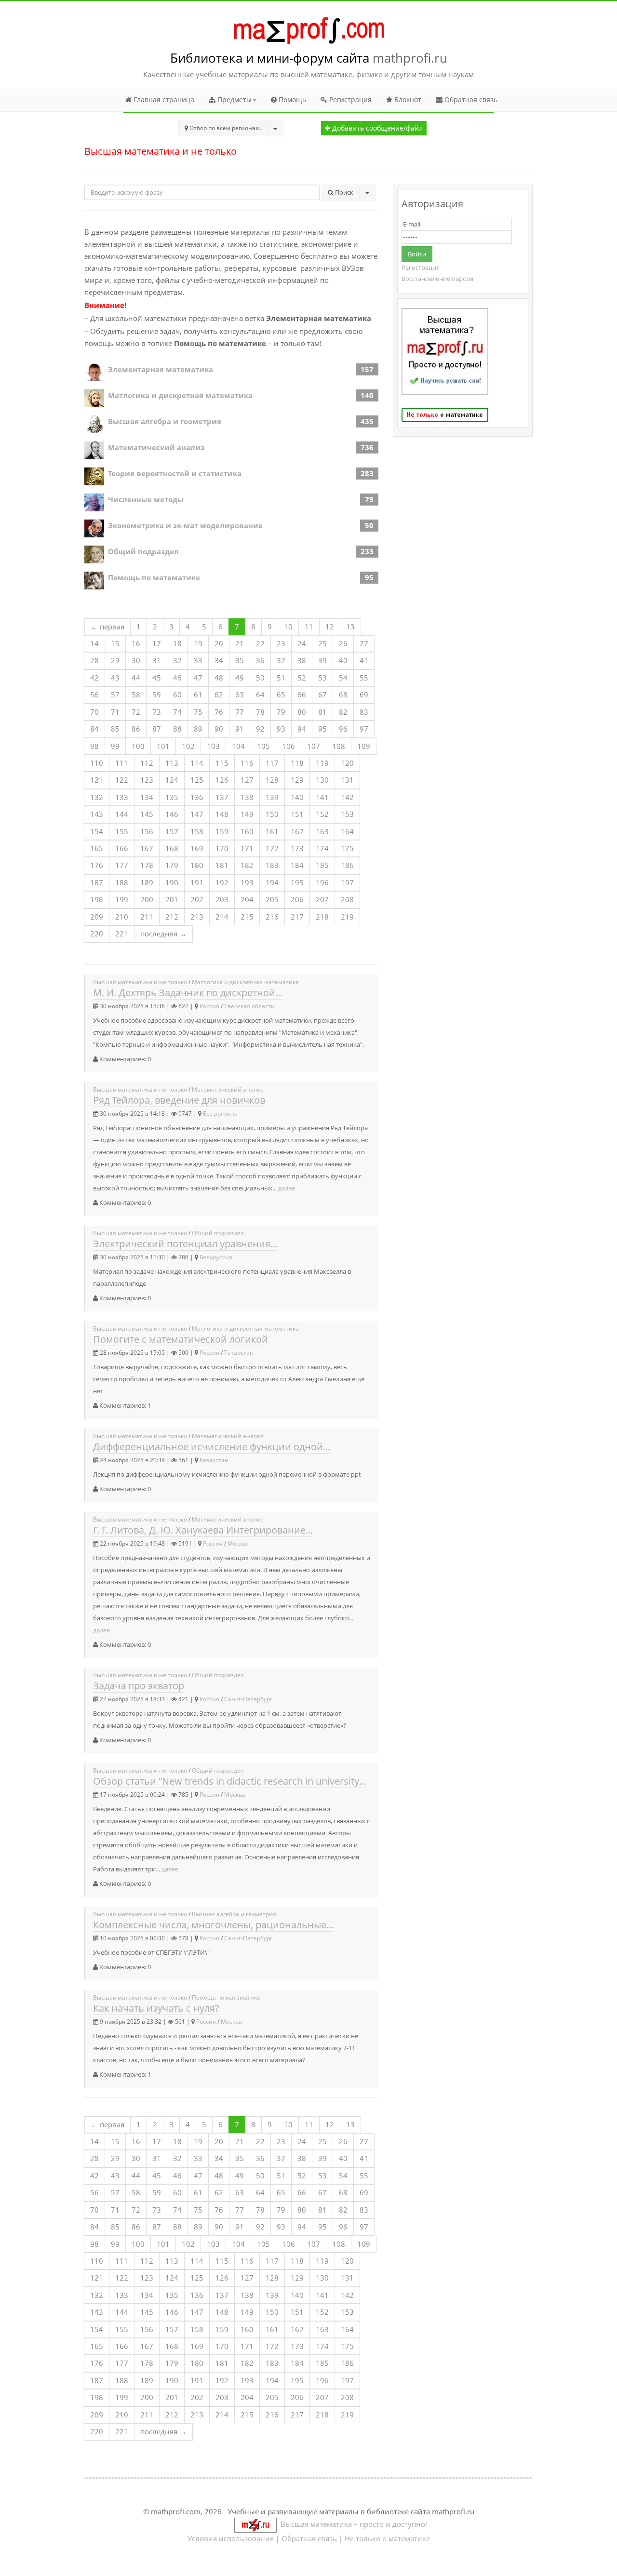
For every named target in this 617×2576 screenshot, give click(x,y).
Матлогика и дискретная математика (180, 395)
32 (177, 660)
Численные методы (146, 499)
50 (260, 678)
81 (322, 712)
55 (364, 678)
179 (172, 865)
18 (177, 643)
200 (147, 899)
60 (177, 694)
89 (198, 729)
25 (322, 643)
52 (302, 678)
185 (322, 865)
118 (297, 763)
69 (364, 694)
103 (213, 746)
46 (177, 678)
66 (302, 694)
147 (197, 814)
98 (94, 746)
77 (240, 712)
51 (281, 678)
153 (347, 814)
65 (281, 694)
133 (122, 797)
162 (297, 831)
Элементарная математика (161, 369)
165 (97, 848)
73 (157, 712)
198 (97, 899)
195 (297, 882)
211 (147, 917)
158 (197, 831)
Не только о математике (387, 2538)
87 (157, 729)
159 (222, 831)
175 (347, 848)
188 (122, 882)
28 (94, 660)
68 (343, 694)
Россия (209, 1006)
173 (297, 848)
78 (260, 712)
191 (197, 882)
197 (347, 882)
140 (297, 797)
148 (222, 814)
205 (272, 899)
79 (281, 712)
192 (222, 882)
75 (198, 712)
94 (302, 729)
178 (147, 865)
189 (147, 882)
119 (322, 763)
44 (136, 678)
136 (197, 797)
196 (322, 882)
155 (122, 831)
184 (297, 865)
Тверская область (249, 1006)
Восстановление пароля (437, 279)
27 (364, 643)
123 (147, 780)
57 (115, 694)
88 (177, 729)
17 (157, 643)
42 (94, 678)
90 (219, 729)
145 (147, 814)
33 (198, 660)
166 (122, 848)
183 (272, 865)
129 (297, 780)
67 (322, 694)
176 (97, 865)
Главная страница (163, 100)
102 (188, 746)
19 (198, 643)
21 (240, 643)
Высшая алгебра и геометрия (165, 421)
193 (247, 882)
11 (309, 627)
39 (322, 660)
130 (322, 780)
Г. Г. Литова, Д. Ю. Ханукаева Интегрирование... (203, 1530)
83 (364, 712)
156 (147, 831)
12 (330, 627)
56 (94, 694)
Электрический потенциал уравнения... (185, 1244)
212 (172, 917)
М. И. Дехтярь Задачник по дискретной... (188, 993)
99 (115, 746)
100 (138, 746)
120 (347, 763)
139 (272, 797)
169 (197, 848)
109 (364, 746)
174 (322, 848)
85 (115, 729)
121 (97, 780)
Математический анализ (156, 447)
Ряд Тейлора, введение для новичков (179, 1100)
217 (297, 917)
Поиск (343, 192)
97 (364, 729)
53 (322, 678)
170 (222, 848)
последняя (163, 934)
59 (157, 694)
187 (97, 882)
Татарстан (239, 1353)
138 (247, 797)
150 (272, 814)
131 (347, 780)
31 (157, 660)
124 (172, 780)
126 (222, 780)
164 (347, 831)
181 (222, 865)
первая (107, 627)
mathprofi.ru (410, 58)
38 (302, 660)
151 (297, 814)
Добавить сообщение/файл (376, 128)
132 (97, 797)
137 (222, 797)
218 (322, 917)
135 (172, 797)
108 (339, 746)
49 (240, 678)
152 (322, 814)
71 (115, 712)
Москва (238, 1543)
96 (343, 729)
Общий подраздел (143, 551)
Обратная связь (470, 100)
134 (147, 797)
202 (197, 899)
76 (219, 712)
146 (172, 814)
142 (347, 797)
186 (347, 865)
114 (197, 763)
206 (297, 899)
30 (136, 660)
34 (219, 660)
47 (198, 678)
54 (343, 678)
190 (172, 882)
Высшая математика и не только (140, 982)
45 (157, 678)
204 (247, 899)
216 (272, 917)
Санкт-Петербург (248, 1699)
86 (136, 729)
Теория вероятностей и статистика (175, 473)
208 (347, 899)
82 (343, 712)
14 (94, 643)
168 (172, 848)
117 (272, 763)
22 (260, 643)
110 (97, 763)
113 (172, 763)
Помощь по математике (154, 577)
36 (260, 660)
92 (260, 729)
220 (97, 934)
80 (302, 712)
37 (281, 660)
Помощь (291, 100)
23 (281, 643)
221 (122, 934)
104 (238, 746)
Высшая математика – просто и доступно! (352, 2524)
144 (122, 814)
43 (115, 678)
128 (272, 780)
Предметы (234, 100)
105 (263, 746)
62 (219, 694)
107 (314, 746)
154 (97, 831)
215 (247, 917)
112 (147, 763)
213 (197, 917)
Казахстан (214, 1460)
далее (287, 1188)
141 (322, 797)
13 (350, 627)
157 (172, 831)
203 (222, 899)
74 (177, 712)
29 (115, 660)
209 (97, 917)
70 (94, 712)
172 (272, 848)
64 (260, 694)
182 (247, 865)
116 (247, 763)
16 (136, 643)
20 (219, 643)
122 (122, 780)
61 (198, 694)
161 (272, 831)
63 (240, 694)
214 (222, 917)
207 (322, 899)
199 (122, 899)
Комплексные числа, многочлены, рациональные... (213, 1925)
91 (240, 729)
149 (247, 814)
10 (288, 627)
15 (115, 643)
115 (222, 763)
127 (247, 780)
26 (343, 643)
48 (219, 678)
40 (343, 660)
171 (247, 848)
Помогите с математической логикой (181, 1339)
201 (172, 899)
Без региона (220, 1114)
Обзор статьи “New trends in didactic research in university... (230, 1781)
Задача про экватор (139, 1686)
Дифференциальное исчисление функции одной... (212, 1447)
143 (97, 814)
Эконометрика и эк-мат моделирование (185, 525)
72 (136, 712)
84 (94, 729)
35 (240, 660)
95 (322, 729)
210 (122, 917)
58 (136, 694)
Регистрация (349, 100)
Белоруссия (216, 1257)
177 (122, 865)
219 (347, 917)
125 (197, 780)
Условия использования (231, 2538)
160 (247, 831)
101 (163, 746)
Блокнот (407, 100)
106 (288, 746)
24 (302, 643)
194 (272, 882)
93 (281, 729)
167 (147, 848)
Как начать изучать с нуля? (156, 2008)
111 (122, 763)
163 (322, 831)
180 (197, 865)
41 (364, 660)
